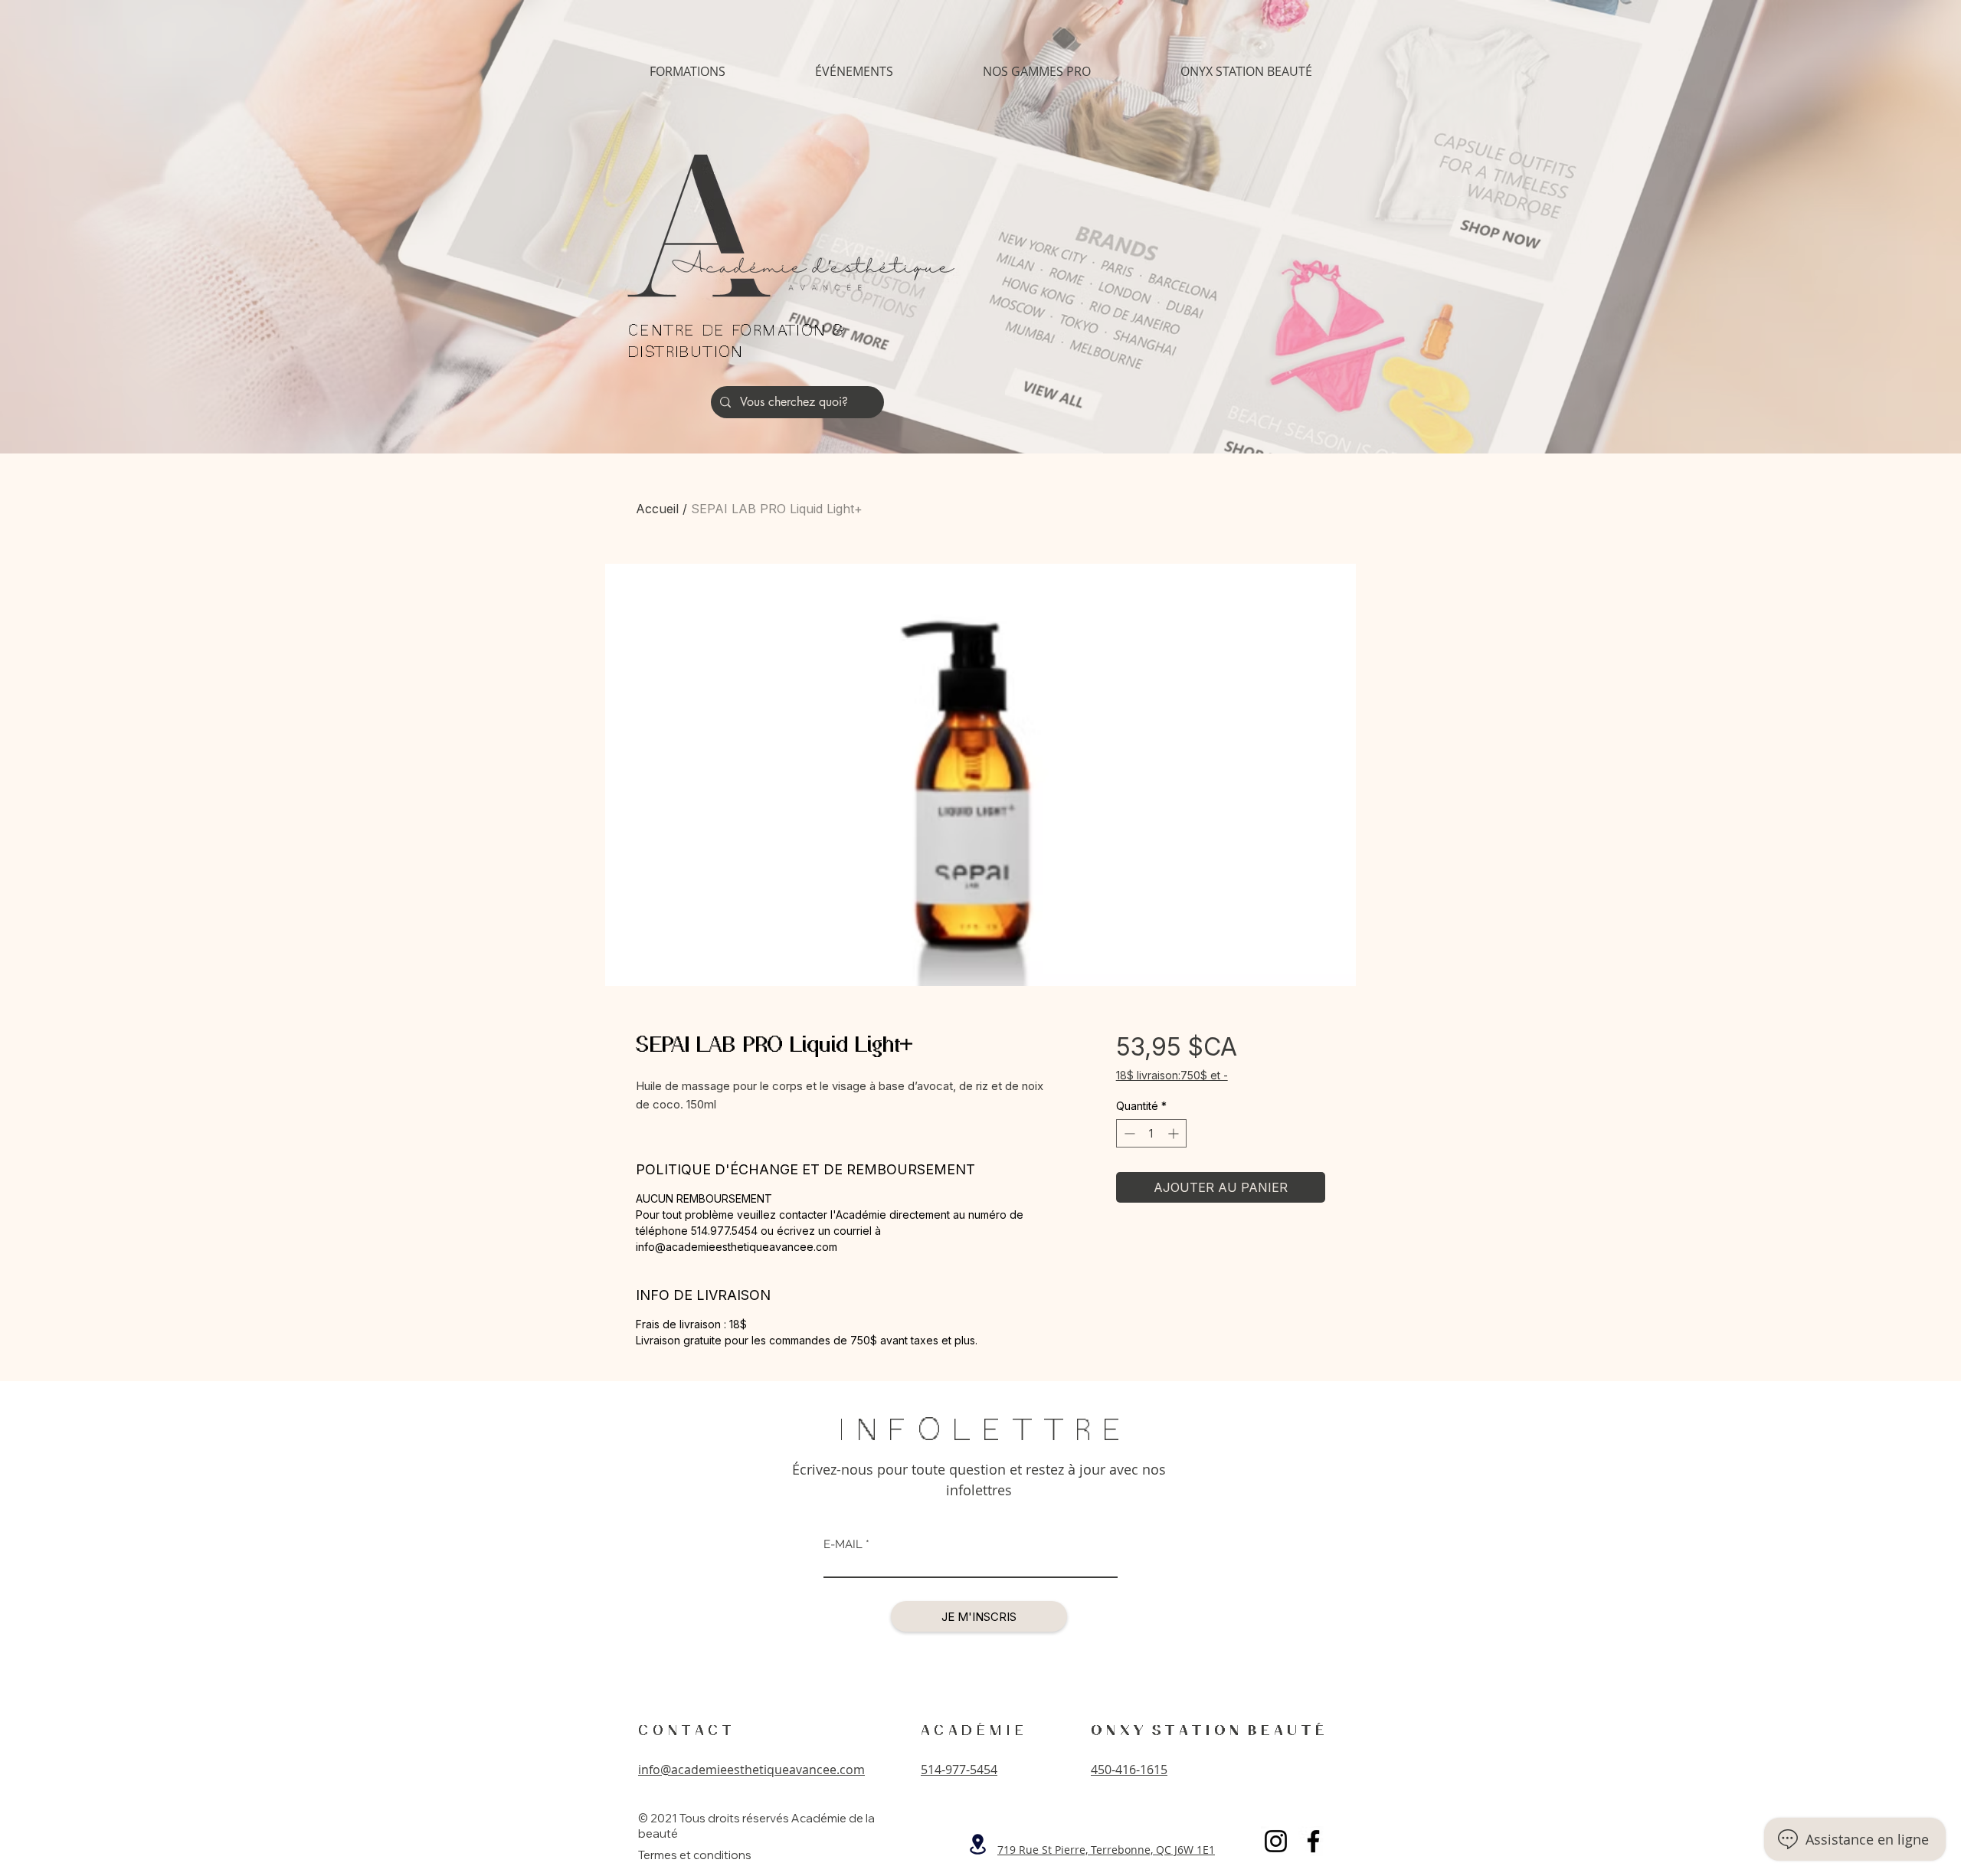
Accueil (657, 509)
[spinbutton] (1151, 1133)
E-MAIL (843, 1545)
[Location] (977, 1844)
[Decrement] (1128, 1133)
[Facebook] (1313, 1841)
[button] (687, 72)
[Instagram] (1276, 1841)
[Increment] (1175, 1133)
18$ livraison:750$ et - (1172, 1075)
